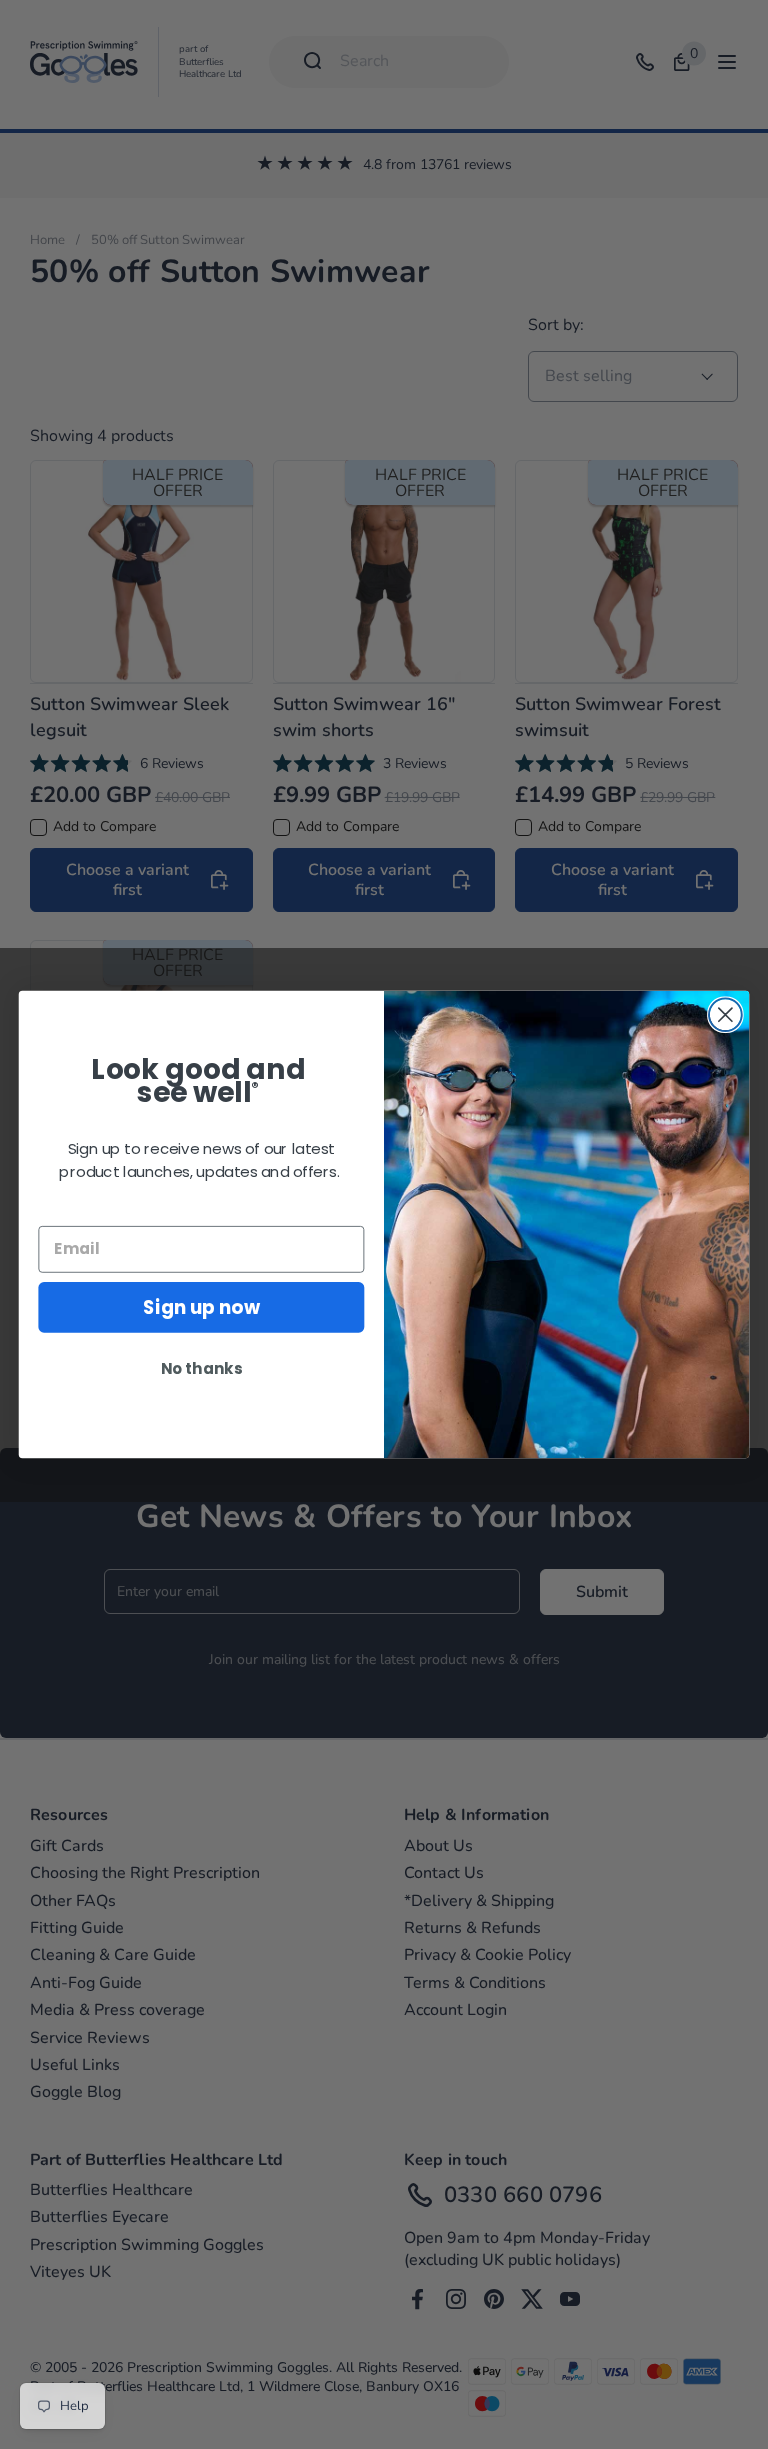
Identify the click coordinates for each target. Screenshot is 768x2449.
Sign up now (201, 1307)
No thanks (201, 1368)
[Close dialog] (725, 1014)
